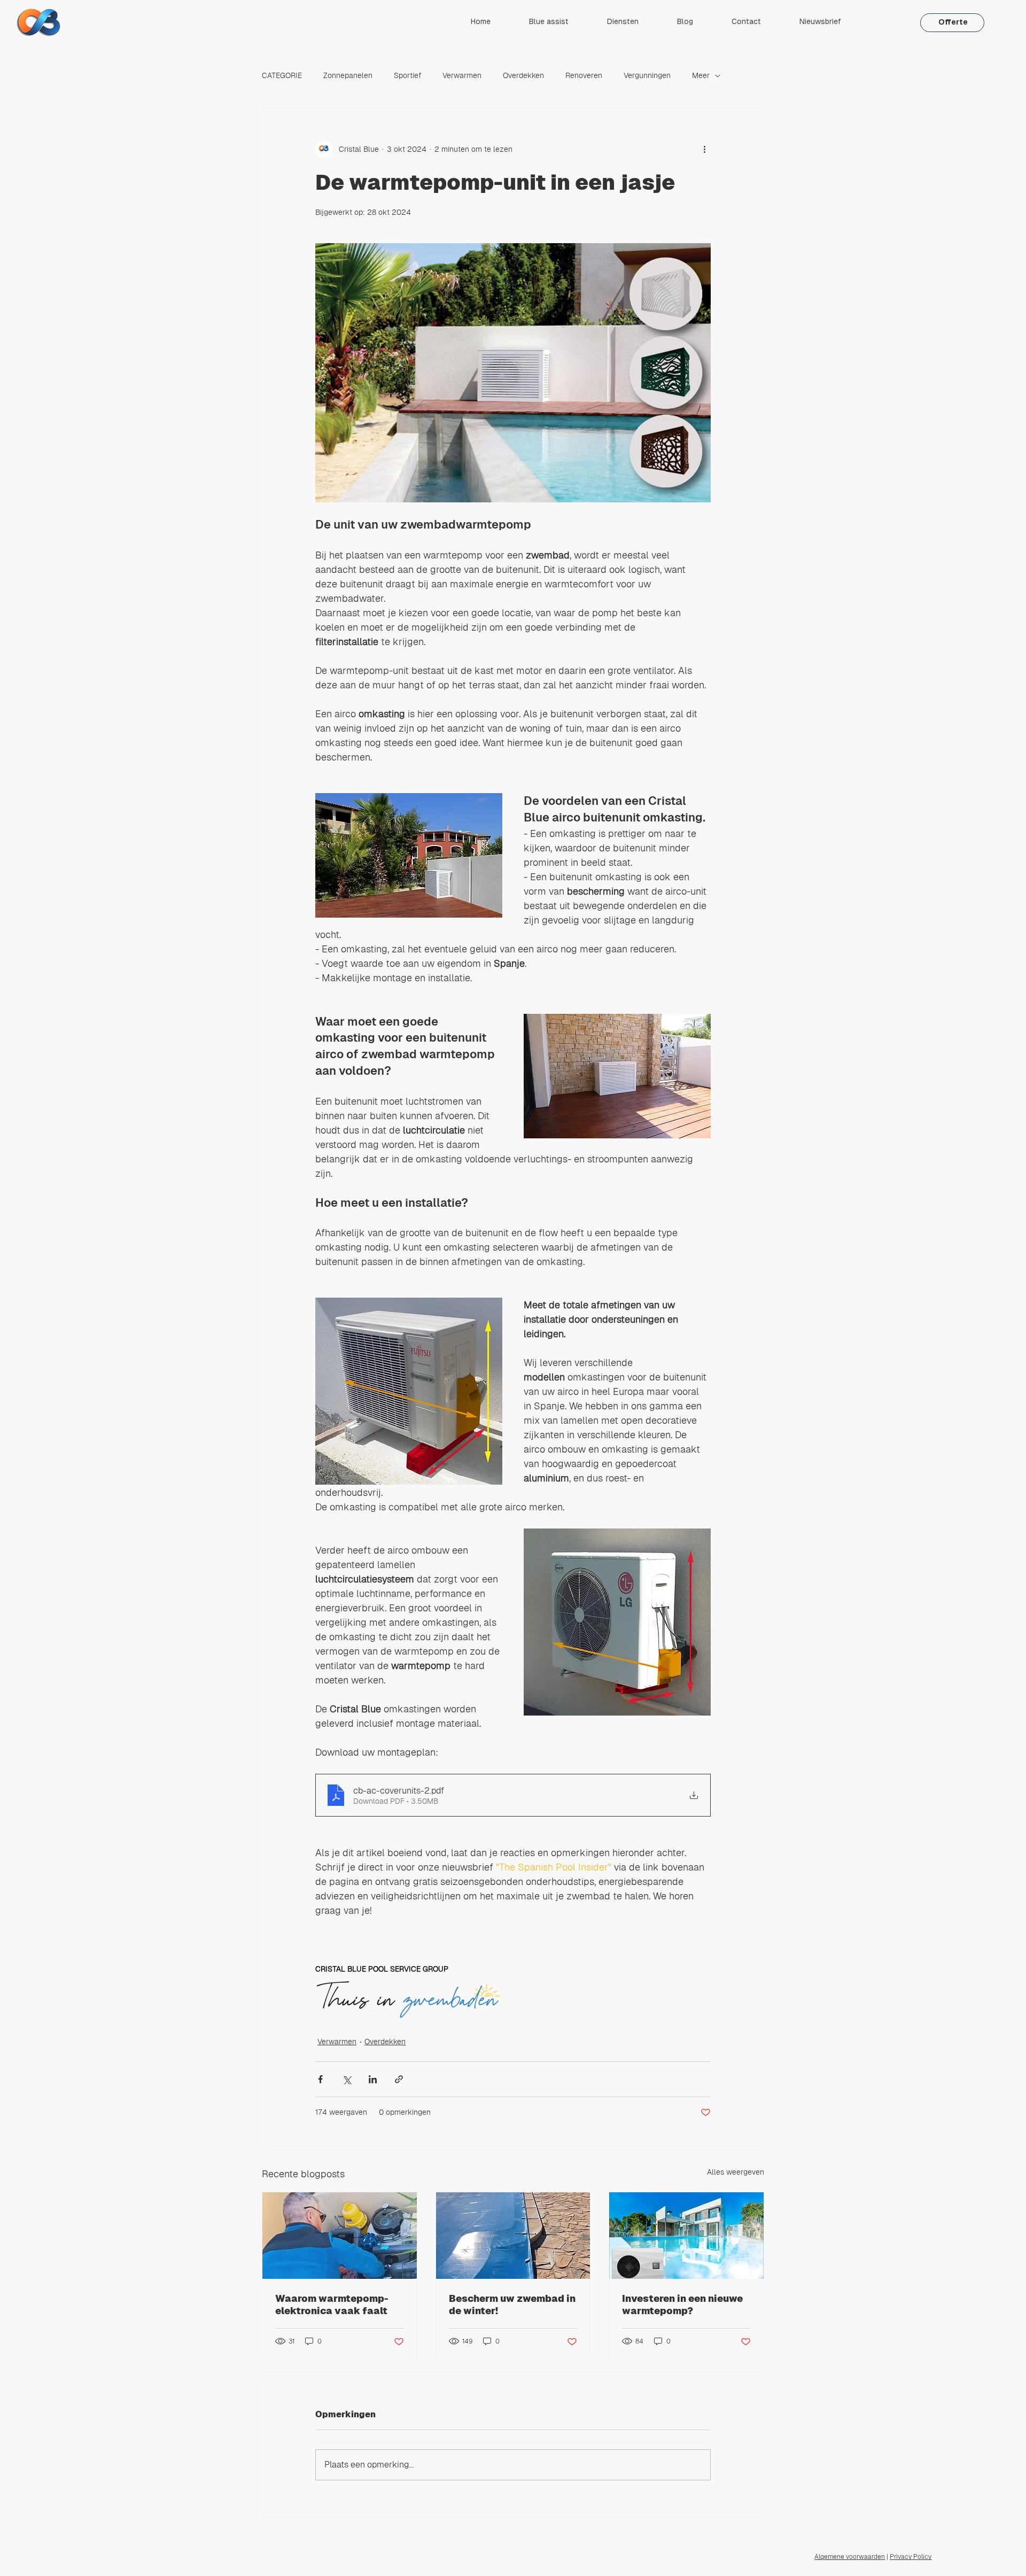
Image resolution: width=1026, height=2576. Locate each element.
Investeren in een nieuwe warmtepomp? (682, 2305)
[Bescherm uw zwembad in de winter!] (513, 2236)
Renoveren (584, 75)
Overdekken (523, 75)
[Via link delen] (399, 2079)
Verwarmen (462, 75)
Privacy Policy (911, 2557)
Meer (701, 75)
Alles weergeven (736, 2172)
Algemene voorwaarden (850, 2557)
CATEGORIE (282, 75)
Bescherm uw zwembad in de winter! (512, 2305)
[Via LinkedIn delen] (373, 2079)
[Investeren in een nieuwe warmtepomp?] (686, 2236)
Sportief (407, 75)
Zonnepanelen (348, 75)
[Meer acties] (704, 149)
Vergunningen (647, 75)
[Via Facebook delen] (320, 2079)
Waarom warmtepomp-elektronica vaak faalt (332, 2305)
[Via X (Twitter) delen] (347, 2079)
